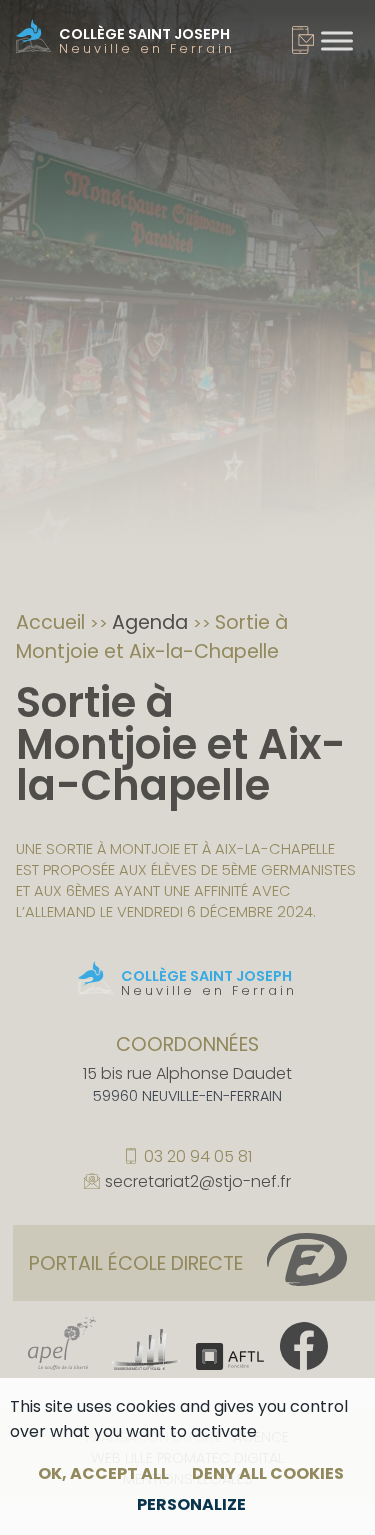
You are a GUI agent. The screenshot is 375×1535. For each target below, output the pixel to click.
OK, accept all (103, 1473)
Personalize (191, 1504)
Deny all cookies (268, 1473)
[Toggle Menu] (337, 40)
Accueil (53, 622)
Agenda (152, 622)
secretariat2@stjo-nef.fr (198, 1183)
